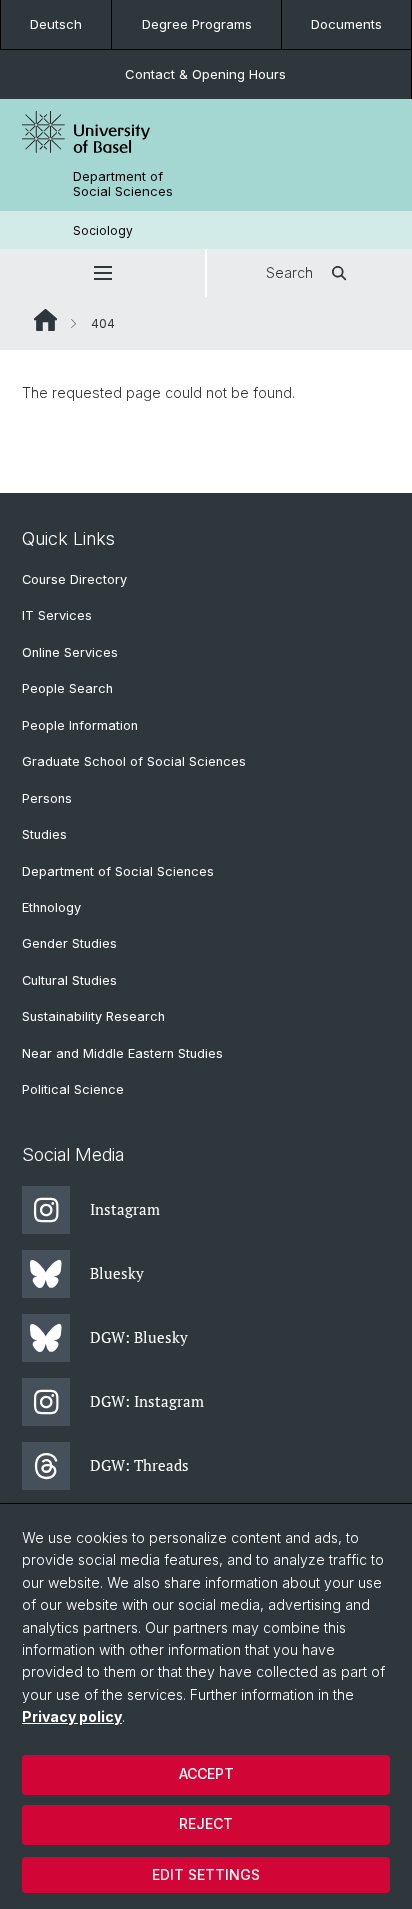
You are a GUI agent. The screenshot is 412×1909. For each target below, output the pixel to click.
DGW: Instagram (147, 1401)
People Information (80, 725)
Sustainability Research (93, 1016)
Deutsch (56, 24)
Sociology (103, 230)
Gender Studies (69, 943)
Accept (206, 1773)
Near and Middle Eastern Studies (122, 1053)
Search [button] (289, 272)
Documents (346, 24)
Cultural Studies (69, 980)
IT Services (57, 615)
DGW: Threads (139, 1465)
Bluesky (117, 1273)
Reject (206, 1823)
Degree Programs (197, 24)
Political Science (73, 1089)
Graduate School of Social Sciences (134, 761)
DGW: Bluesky (139, 1337)
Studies (44, 834)
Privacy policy (72, 1716)
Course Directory (74, 579)
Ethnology (51, 907)
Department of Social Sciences (123, 184)
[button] (102, 273)
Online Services (70, 652)
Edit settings (206, 1874)
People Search (67, 688)
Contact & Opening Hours (205, 74)
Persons (47, 798)
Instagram (125, 1209)
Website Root (45, 320)
